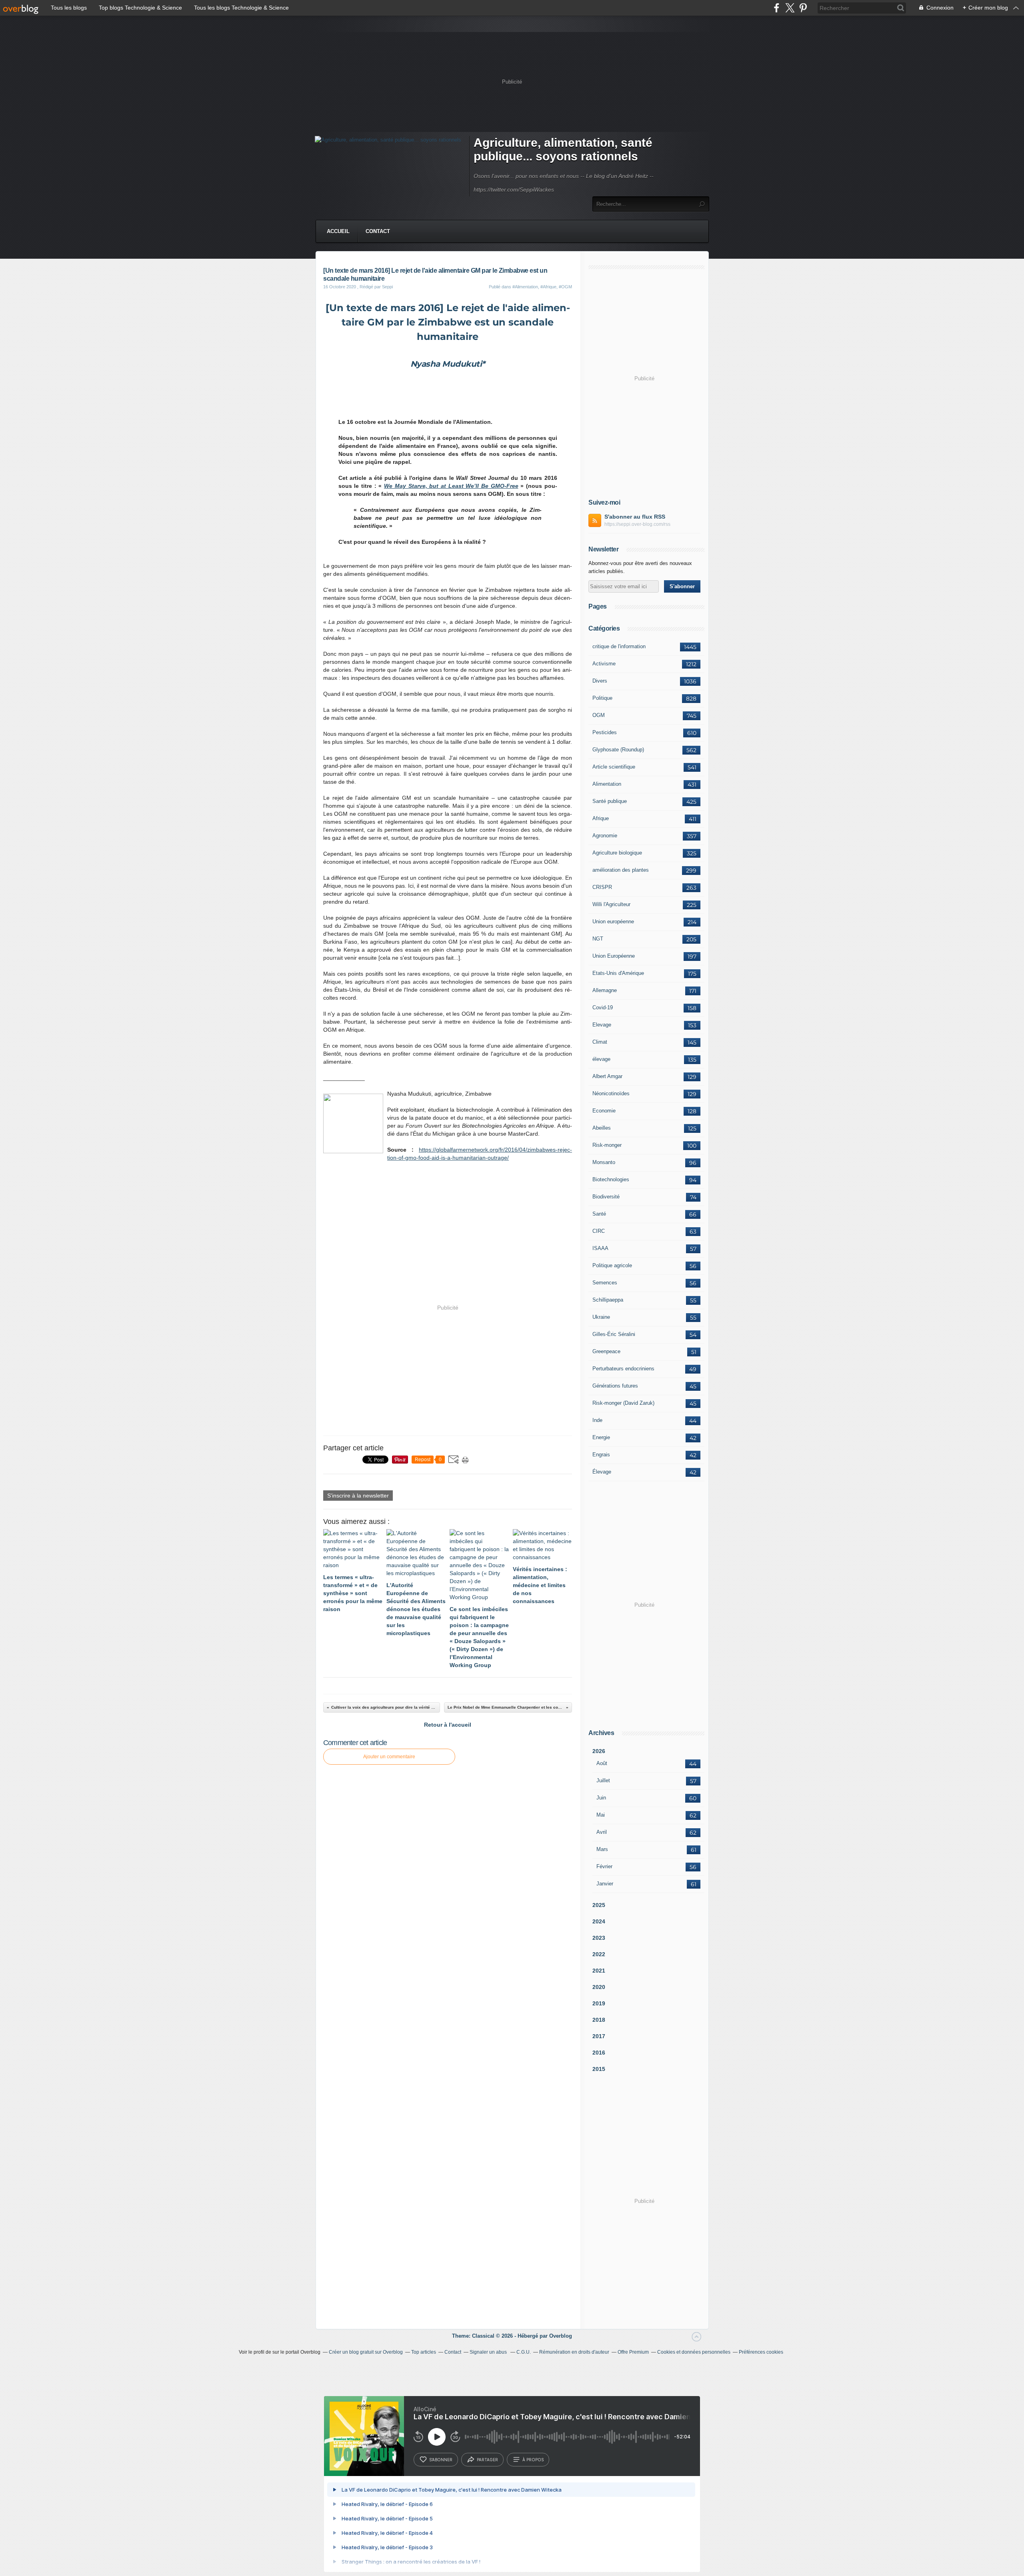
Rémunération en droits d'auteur (574, 2352)
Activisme (604, 664)
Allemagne (605, 990)
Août (602, 1763)
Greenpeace (606, 1351)
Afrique (601, 818)
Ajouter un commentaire (389, 1757)
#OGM (565, 287)
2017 (599, 2036)
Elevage (602, 1025)
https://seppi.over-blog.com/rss (637, 524)
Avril (602, 1832)
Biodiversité (606, 1197)
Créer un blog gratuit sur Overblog (366, 2352)
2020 (599, 1987)
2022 (599, 1954)
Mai (601, 1815)
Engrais (601, 1455)
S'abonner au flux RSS (635, 517)
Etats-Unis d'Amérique (618, 973)
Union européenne (613, 922)
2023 (599, 1938)
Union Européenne (614, 956)
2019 (599, 2003)
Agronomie (605, 836)
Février (604, 1866)
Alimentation (607, 784)
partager (487, 2460)
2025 (599, 1905)
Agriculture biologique (617, 853)
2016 (599, 2053)
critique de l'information (619, 646)
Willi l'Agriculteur (611, 904)
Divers (600, 681)
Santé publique (610, 801)
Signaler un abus (489, 2352)
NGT (598, 939)
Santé (599, 1214)
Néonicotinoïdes (611, 1093)
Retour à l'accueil (448, 1725)
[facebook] (777, 8)
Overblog (561, 2336)
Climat (600, 1042)
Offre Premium (633, 2352)
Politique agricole (612, 1265)
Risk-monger (607, 1145)
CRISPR (602, 887)
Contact (378, 231)
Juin (601, 1798)
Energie (601, 1437)
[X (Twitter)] (790, 8)
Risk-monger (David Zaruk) (623, 1403)
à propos (533, 2460)
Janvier (605, 1884)
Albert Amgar (607, 1076)
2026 (599, 1751)
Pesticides (605, 732)
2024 (599, 1921)
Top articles (424, 2352)
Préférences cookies (761, 2352)
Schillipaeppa (608, 1300)
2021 (599, 1971)
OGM (599, 715)
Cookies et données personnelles (694, 2352)
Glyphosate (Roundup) (618, 750)
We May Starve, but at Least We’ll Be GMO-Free (451, 486)
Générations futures (615, 1386)
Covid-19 (603, 1007)
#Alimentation (525, 287)
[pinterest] (803, 8)
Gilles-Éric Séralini (614, 1334)
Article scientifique (614, 767)
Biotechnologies (611, 1179)
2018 (599, 2020)
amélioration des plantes (621, 870)
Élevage (602, 1472)
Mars (602, 1849)
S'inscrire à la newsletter (358, 1496)
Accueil (338, 231)
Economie (604, 1111)
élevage (601, 1059)
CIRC (599, 1231)
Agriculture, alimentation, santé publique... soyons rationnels (563, 149)
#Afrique (548, 287)
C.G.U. (524, 2352)
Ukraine (601, 1317)
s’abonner (441, 2460)
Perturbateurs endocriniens (623, 1369)
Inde (597, 1420)
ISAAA (600, 1248)
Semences (605, 1283)
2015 (599, 2069)
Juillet (603, 1780)
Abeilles (602, 1128)
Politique (602, 698)
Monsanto (604, 1162)
